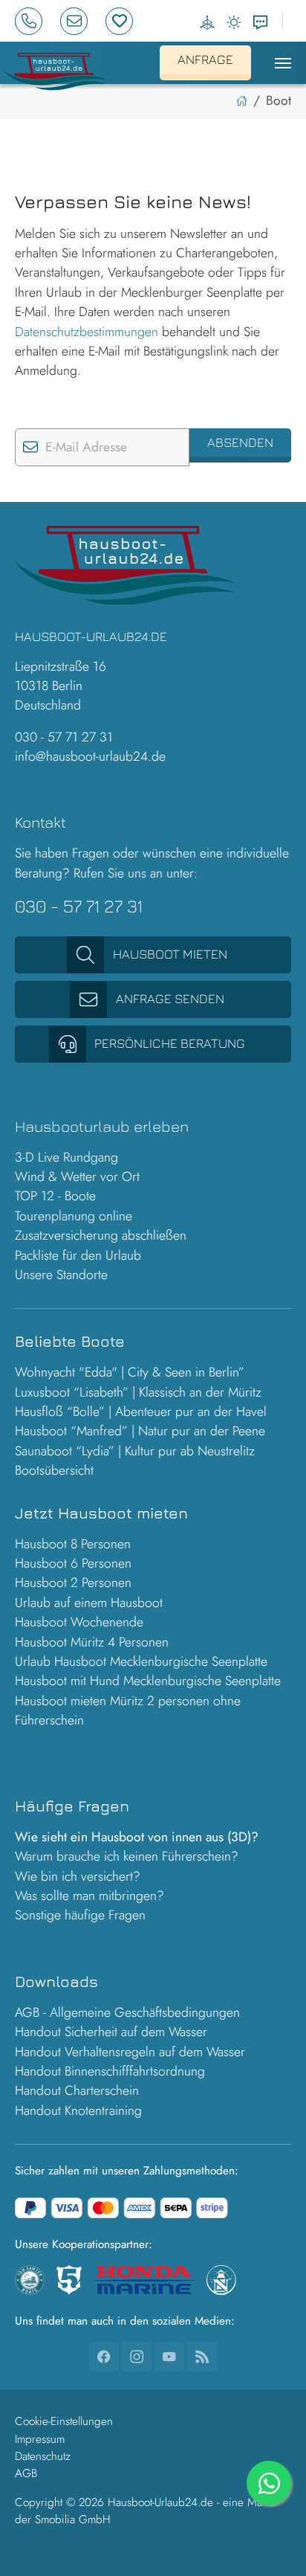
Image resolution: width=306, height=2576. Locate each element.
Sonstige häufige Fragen (80, 1915)
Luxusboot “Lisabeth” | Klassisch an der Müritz (138, 1392)
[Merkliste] (125, 21)
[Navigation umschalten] (283, 63)
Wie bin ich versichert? (78, 1876)
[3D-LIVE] (207, 22)
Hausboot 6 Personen (73, 1563)
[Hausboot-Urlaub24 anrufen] (35, 21)
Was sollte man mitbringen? (89, 1896)
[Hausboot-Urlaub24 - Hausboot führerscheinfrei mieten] (242, 100)
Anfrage (205, 59)
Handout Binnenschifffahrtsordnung (110, 2071)
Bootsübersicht (54, 1470)
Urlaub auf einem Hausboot (89, 1603)
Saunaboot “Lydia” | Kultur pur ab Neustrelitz (135, 1451)
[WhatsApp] (269, 2483)
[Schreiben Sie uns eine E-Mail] (80, 21)
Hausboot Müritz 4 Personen (92, 1642)
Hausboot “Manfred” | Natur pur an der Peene (140, 1431)
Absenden (240, 442)
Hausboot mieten (170, 954)
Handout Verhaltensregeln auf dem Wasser (130, 2052)
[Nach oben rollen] (271, 2541)
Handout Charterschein (77, 2090)
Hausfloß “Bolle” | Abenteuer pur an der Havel (141, 1411)
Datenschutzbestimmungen (87, 332)
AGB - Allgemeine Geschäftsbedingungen (127, 2012)
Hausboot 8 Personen (73, 1544)
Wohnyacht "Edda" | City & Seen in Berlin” (130, 1372)
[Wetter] (234, 22)
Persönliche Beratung (170, 1043)
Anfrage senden (170, 998)
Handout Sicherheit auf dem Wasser (111, 2032)
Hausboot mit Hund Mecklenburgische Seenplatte (148, 1681)
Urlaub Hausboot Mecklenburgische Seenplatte (141, 1661)
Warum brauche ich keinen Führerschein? (127, 1856)
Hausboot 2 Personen (73, 1582)
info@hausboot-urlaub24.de (90, 756)
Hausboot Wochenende (79, 1622)
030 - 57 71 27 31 (64, 737)
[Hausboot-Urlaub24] (55, 68)
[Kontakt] (261, 22)
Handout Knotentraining (78, 2110)
